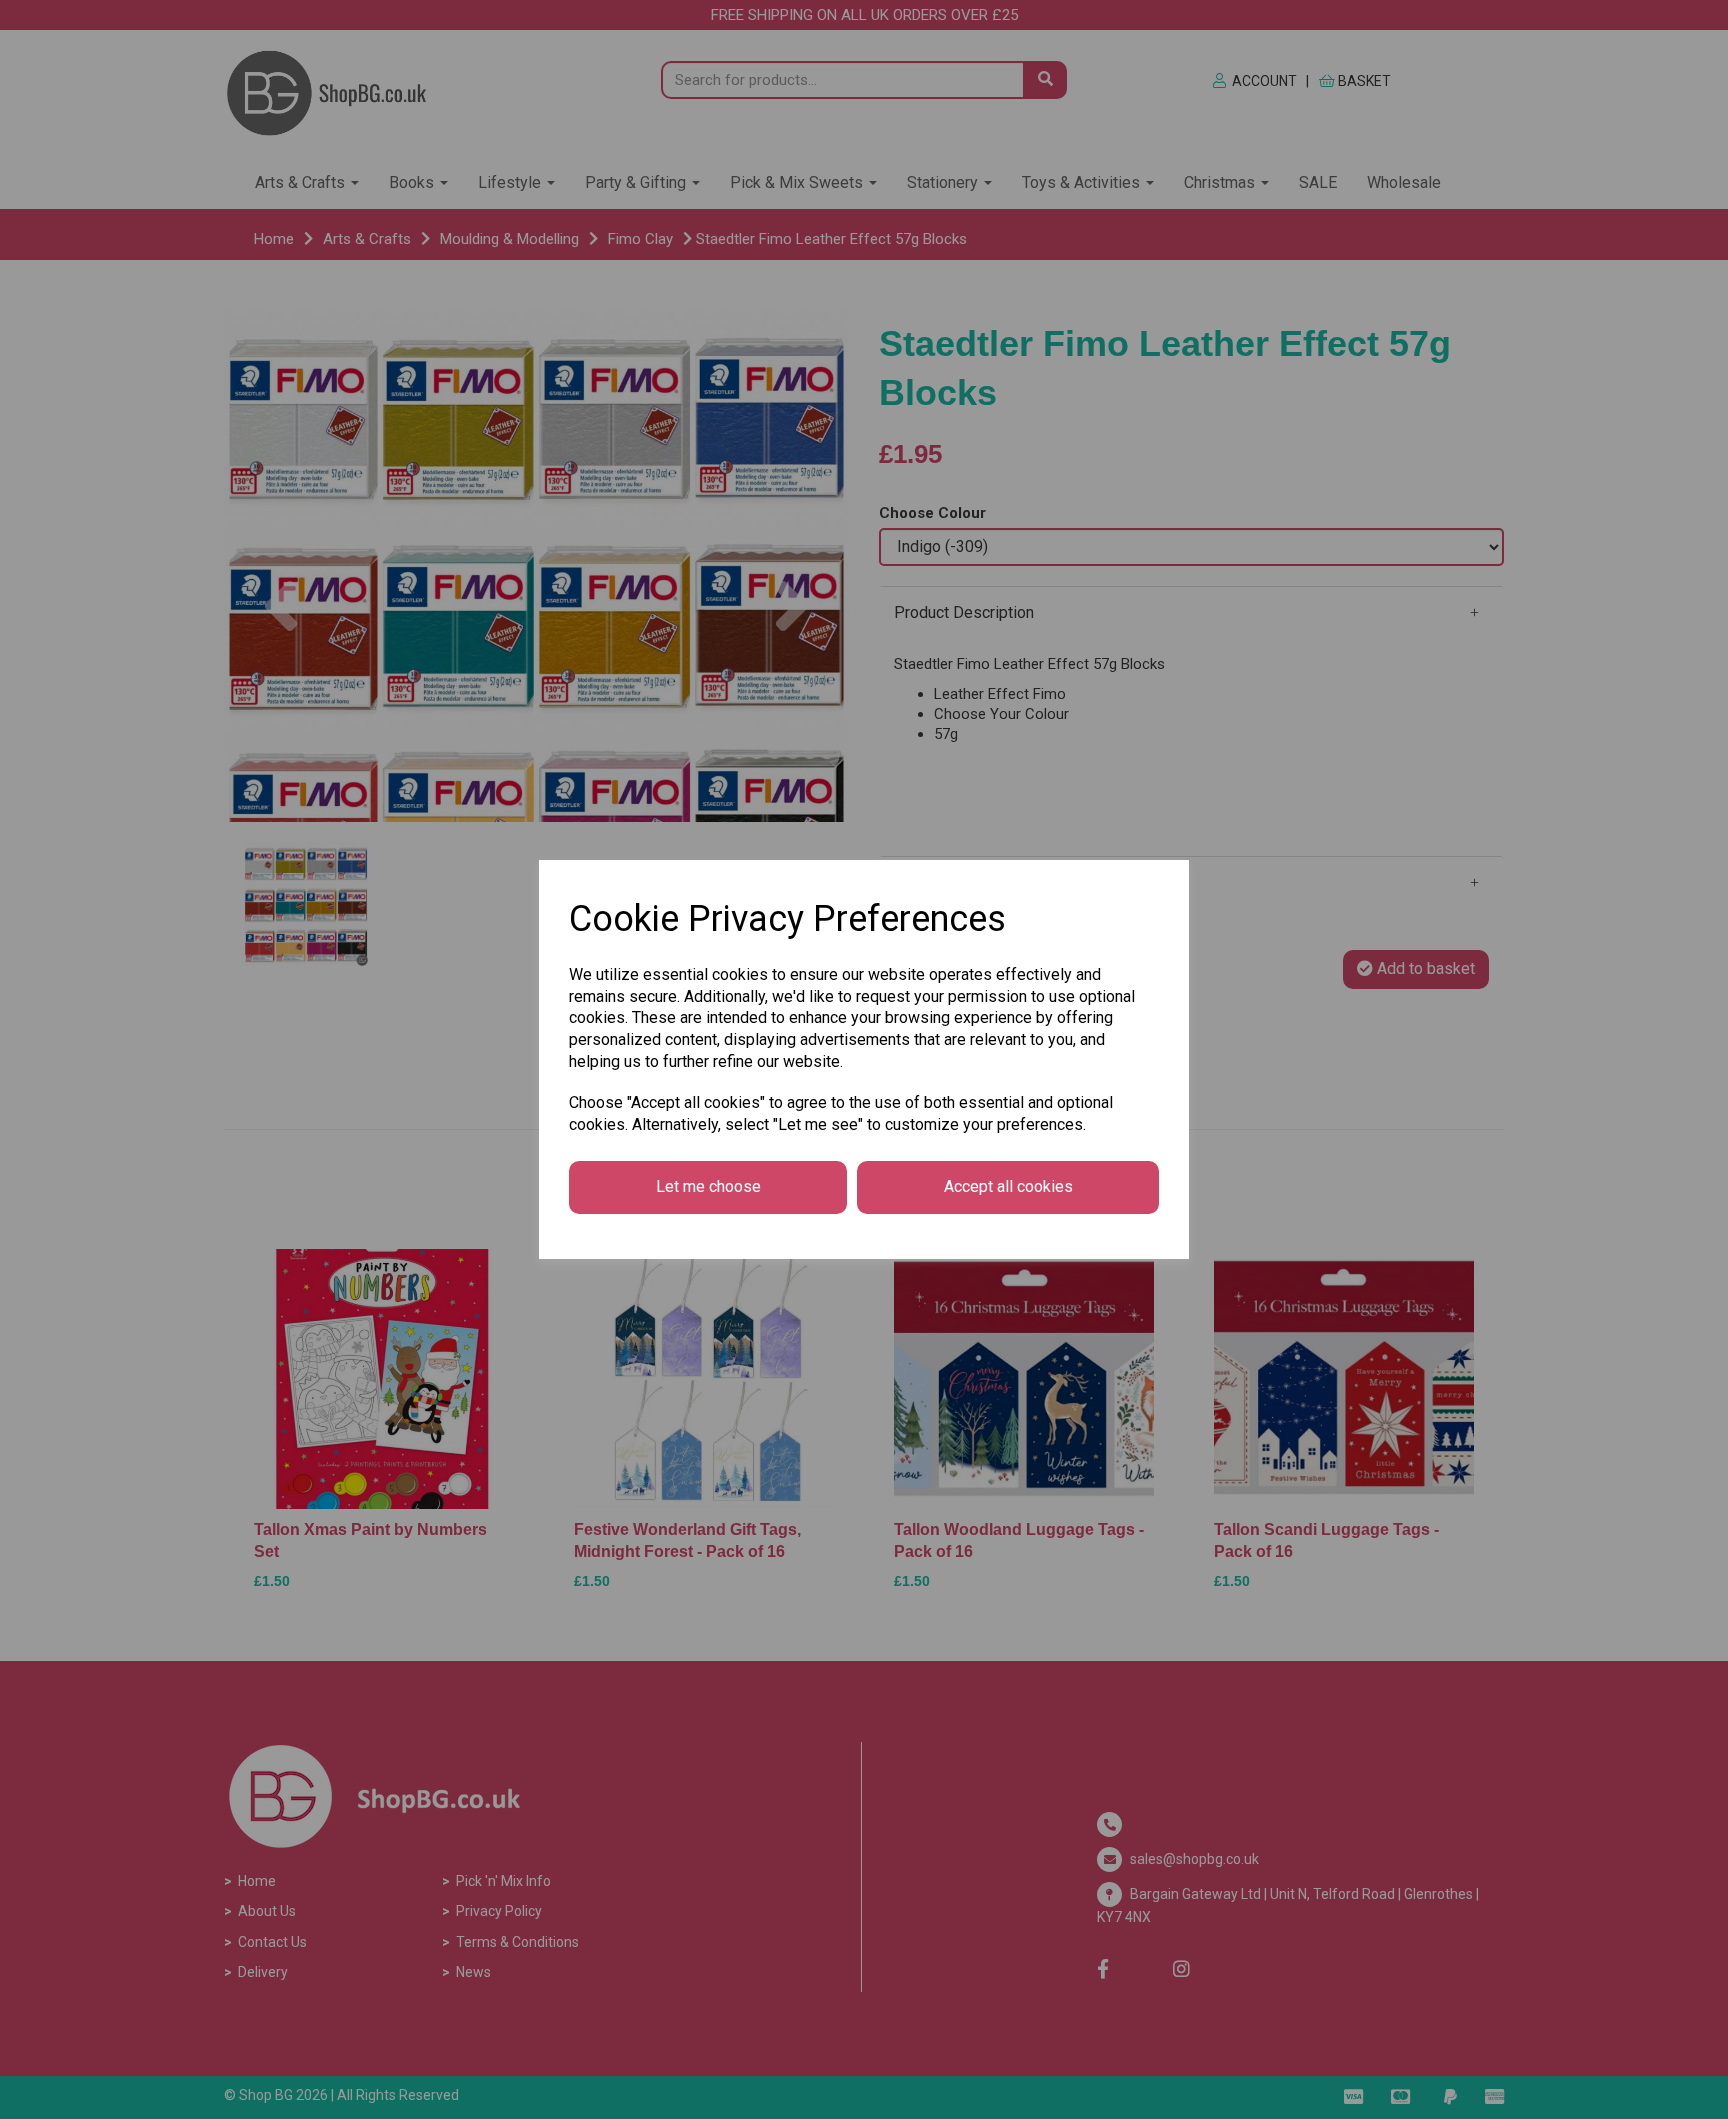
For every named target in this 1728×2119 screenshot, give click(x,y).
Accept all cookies (1008, 1186)
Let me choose (708, 1186)
